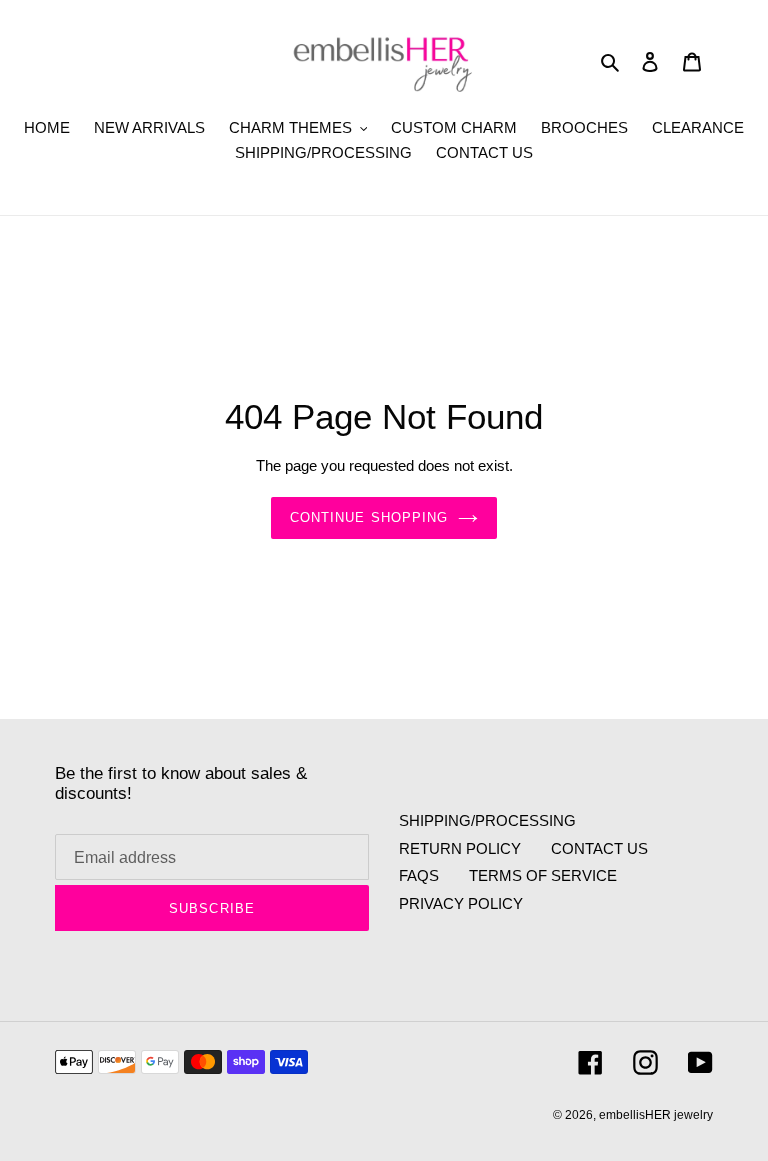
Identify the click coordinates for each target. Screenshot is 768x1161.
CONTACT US (599, 848)
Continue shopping (369, 517)
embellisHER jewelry (656, 1115)
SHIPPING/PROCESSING (487, 820)
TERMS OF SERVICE (543, 875)
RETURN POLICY (460, 848)
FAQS (419, 875)
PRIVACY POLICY (461, 903)
